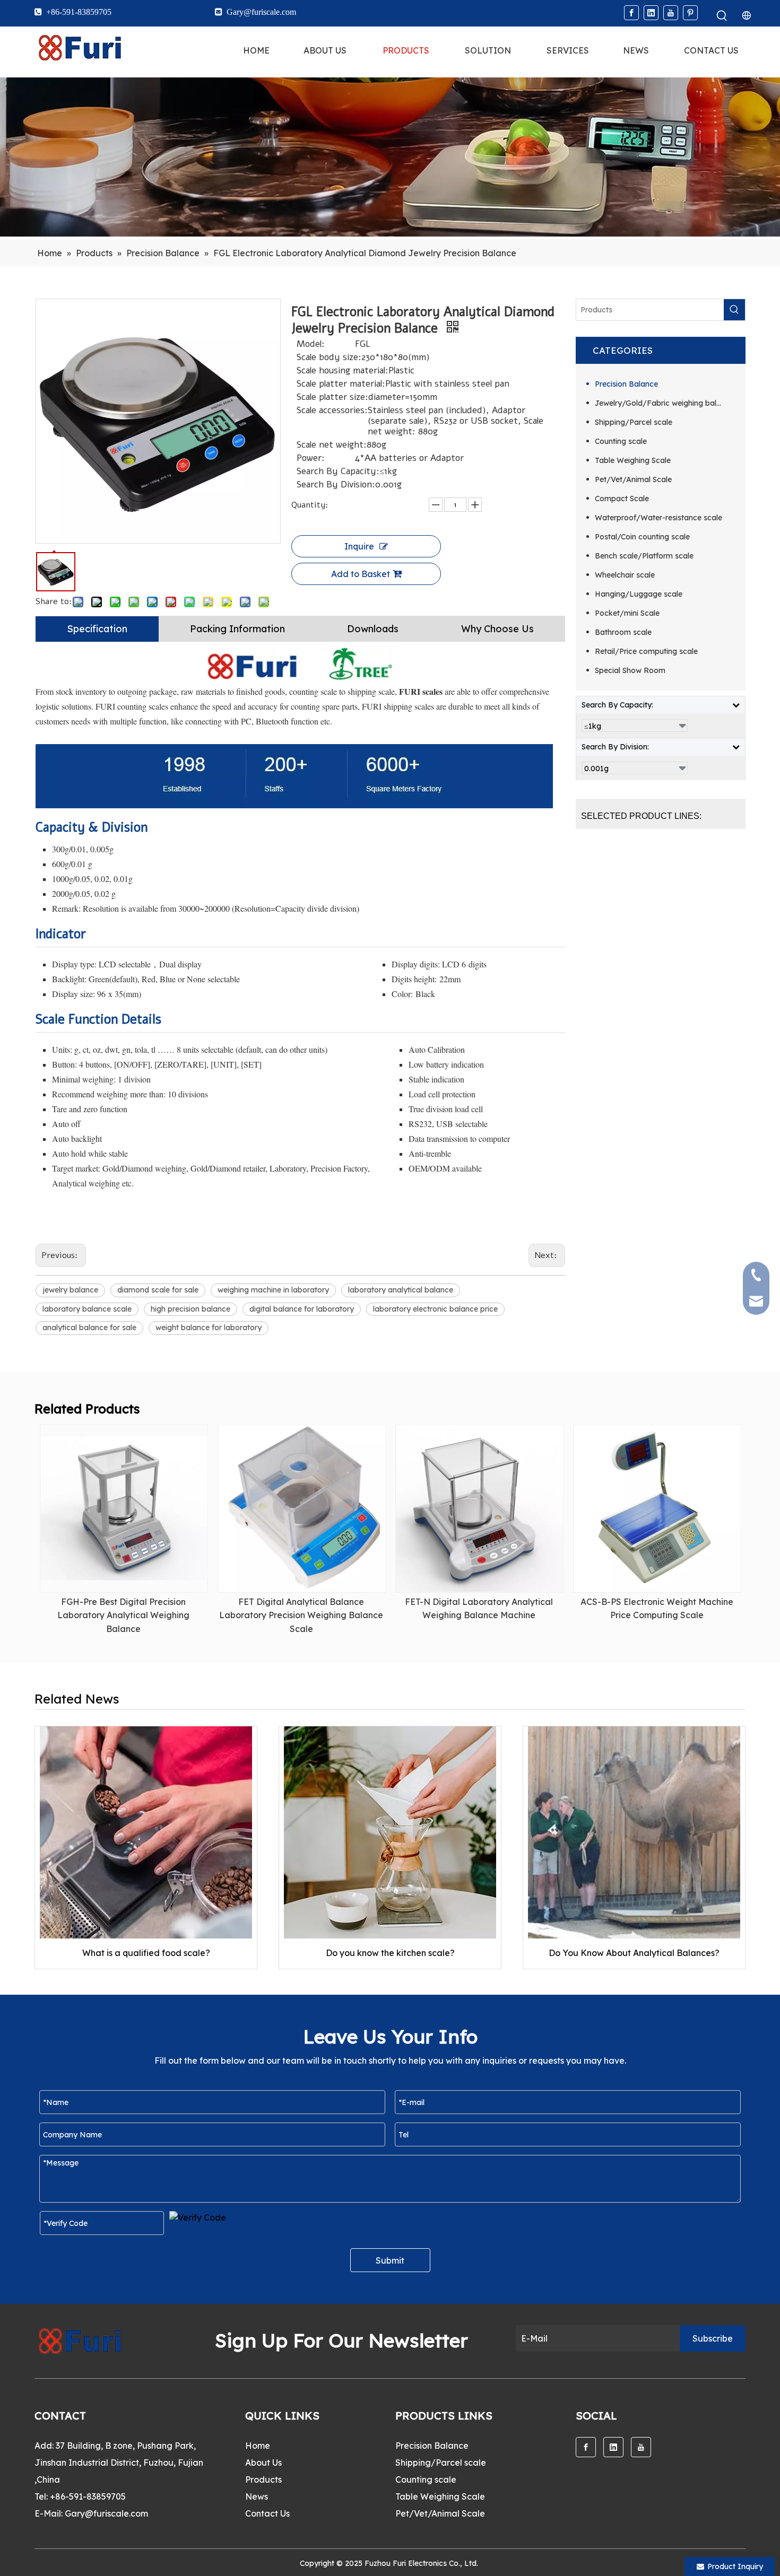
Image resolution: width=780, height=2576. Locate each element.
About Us (263, 2463)
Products (263, 2479)
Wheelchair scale (625, 575)
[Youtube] (671, 13)
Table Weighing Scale (633, 460)
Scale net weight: (332, 445)
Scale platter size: (332, 397)
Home (258, 2446)
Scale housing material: (343, 371)
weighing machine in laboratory (273, 1290)
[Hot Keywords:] (722, 16)
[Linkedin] (651, 13)
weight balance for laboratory (209, 1328)
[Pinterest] (690, 13)
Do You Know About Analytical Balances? (634, 1953)
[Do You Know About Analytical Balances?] (634, 1832)
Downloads (373, 629)
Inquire (359, 546)
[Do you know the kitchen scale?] (390, 1832)
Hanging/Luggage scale (639, 594)
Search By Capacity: (338, 471)
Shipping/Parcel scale (634, 422)
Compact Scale (622, 499)
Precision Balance (626, 384)
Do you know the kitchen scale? (390, 1953)
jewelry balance (70, 1290)
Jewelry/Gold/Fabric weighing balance (664, 403)
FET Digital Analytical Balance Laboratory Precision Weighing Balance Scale (301, 1615)
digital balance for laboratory (302, 1309)
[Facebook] (631, 13)
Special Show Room (630, 670)
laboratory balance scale (87, 1309)
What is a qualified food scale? (146, 1953)
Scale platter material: (341, 384)
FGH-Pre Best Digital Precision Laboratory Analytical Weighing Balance (123, 1615)
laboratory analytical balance (401, 1290)
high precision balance (190, 1309)
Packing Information (237, 629)
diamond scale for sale (158, 1290)
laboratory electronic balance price (435, 1309)
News (257, 2496)
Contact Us (267, 2513)
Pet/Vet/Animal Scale (633, 479)
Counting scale (621, 441)
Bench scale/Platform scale (644, 556)
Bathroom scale (623, 632)
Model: (311, 344)
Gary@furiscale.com (106, 2513)
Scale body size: (329, 357)
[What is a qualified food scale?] (146, 1832)
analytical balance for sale (89, 1328)
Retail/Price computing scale (646, 651)
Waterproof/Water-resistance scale (658, 518)
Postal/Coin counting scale (642, 537)
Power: (311, 458)
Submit (390, 2260)
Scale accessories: (332, 411)
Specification (97, 629)
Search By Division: (336, 485)
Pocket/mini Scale (627, 613)
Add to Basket (361, 574)
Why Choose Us (497, 629)
